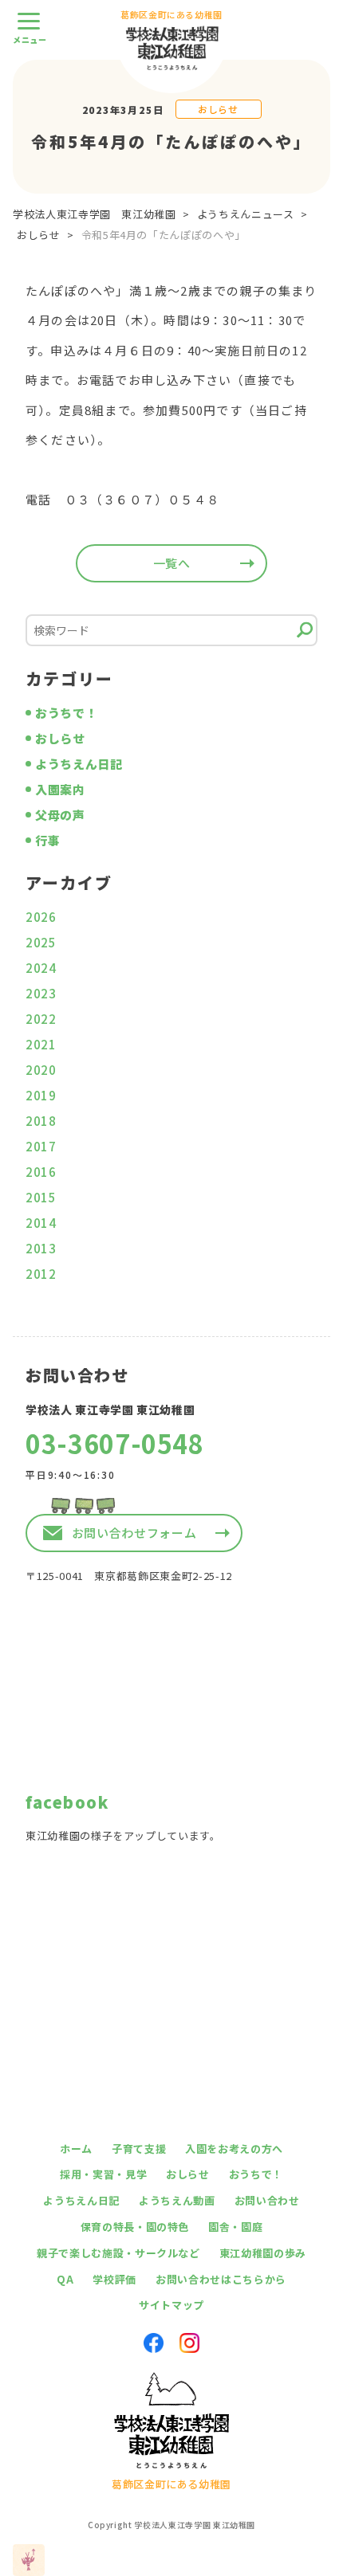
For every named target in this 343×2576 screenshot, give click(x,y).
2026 (41, 917)
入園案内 (60, 789)
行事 (47, 840)
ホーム (76, 2149)
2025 (41, 942)
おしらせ (218, 109)
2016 (41, 1172)
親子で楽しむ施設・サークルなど (118, 2253)
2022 (41, 1019)
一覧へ (172, 563)
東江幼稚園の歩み (263, 2253)
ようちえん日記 (79, 764)
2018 (41, 1121)
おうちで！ (66, 713)
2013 (41, 1248)
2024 (41, 968)
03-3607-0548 (115, 1443)
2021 (41, 1044)
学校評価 (114, 2279)
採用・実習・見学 (103, 2174)
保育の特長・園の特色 (135, 2227)
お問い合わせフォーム (134, 1533)
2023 (41, 993)
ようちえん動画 (177, 2200)
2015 (41, 1197)
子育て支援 (139, 2149)
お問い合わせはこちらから (221, 2279)
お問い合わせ (267, 2200)
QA (65, 2279)
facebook (67, 1802)
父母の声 (60, 815)
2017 (41, 1146)
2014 (41, 1223)
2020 (41, 1070)
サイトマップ (171, 2305)
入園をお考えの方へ (234, 2149)
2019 (41, 1095)
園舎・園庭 (235, 2227)
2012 (41, 1274)
